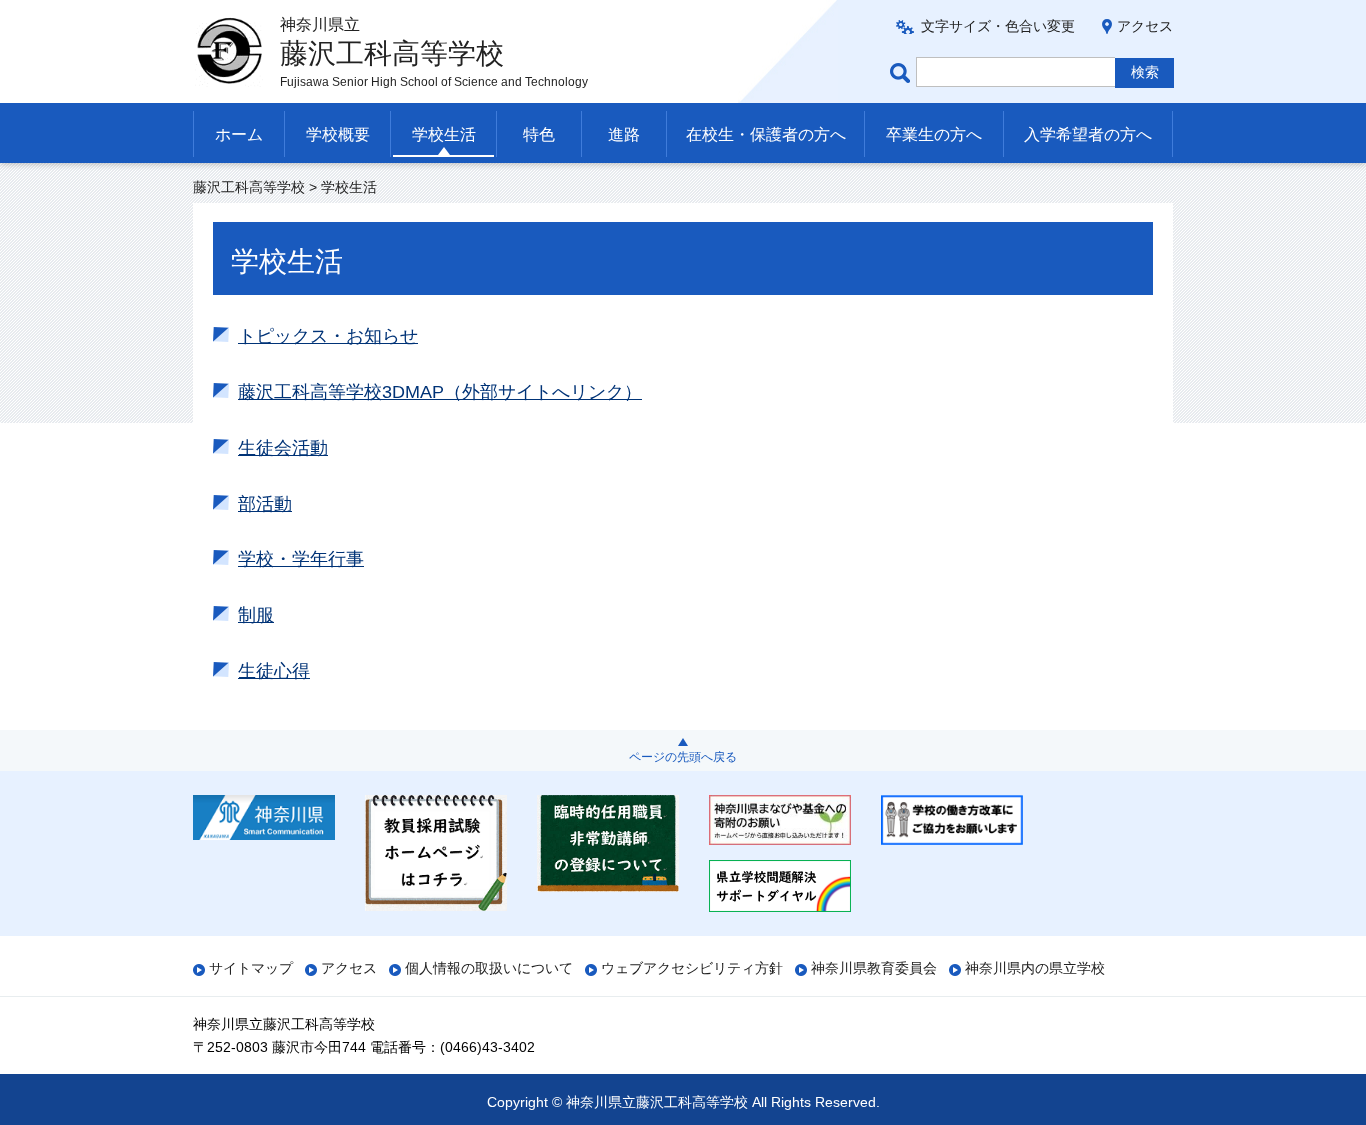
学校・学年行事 (301, 559)
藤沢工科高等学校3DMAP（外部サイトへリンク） (440, 392)
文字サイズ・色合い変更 (998, 26)
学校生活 (444, 134)
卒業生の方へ (934, 134)
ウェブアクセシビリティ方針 (692, 968)
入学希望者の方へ (1088, 134)
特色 (539, 134)
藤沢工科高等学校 (249, 187)
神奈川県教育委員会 (874, 968)
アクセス (1145, 26)
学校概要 (338, 134)
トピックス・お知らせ (328, 336)
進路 (624, 134)
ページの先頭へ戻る (683, 757)
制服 (256, 615)
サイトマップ (251, 968)
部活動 (265, 504)
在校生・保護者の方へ (766, 134)
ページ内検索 (903, 72)
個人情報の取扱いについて (489, 968)
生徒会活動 (283, 448)
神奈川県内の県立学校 (1035, 968)
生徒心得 (274, 671)
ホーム (239, 134)
